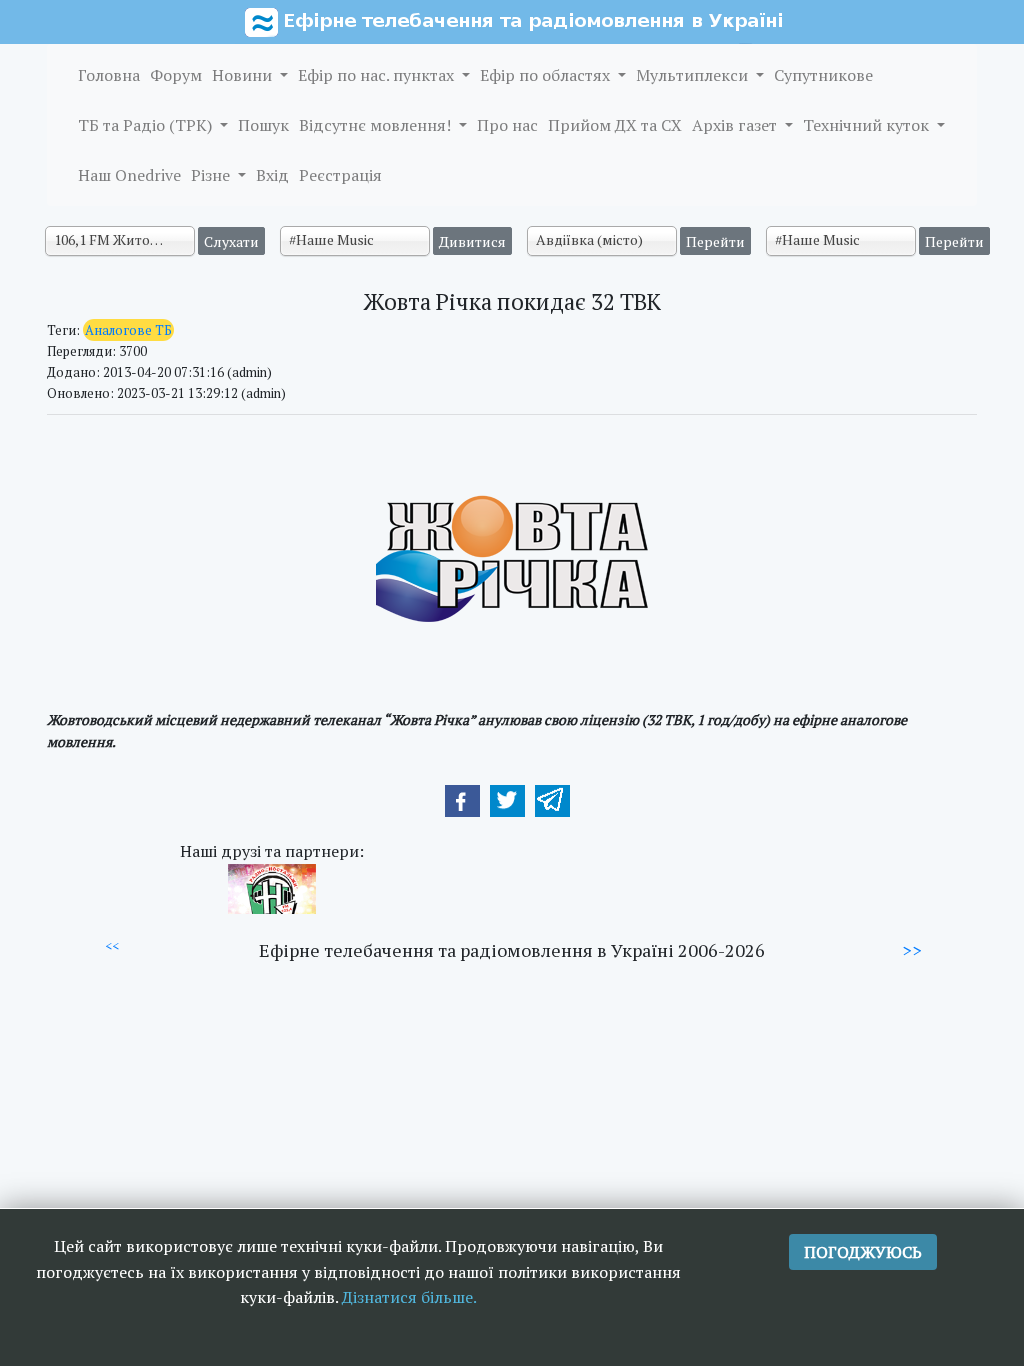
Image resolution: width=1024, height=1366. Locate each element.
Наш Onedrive (129, 175)
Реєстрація (340, 175)
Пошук (263, 125)
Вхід (272, 175)
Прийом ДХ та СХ (615, 125)
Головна (109, 75)
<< (112, 946)
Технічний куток (868, 125)
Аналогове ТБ (128, 330)
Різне (212, 175)
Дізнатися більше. (409, 1297)
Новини (244, 75)
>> (912, 950)
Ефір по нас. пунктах (378, 75)
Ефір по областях (547, 75)
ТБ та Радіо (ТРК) (147, 125)
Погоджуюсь (863, 1252)
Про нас (507, 125)
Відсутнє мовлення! (377, 125)
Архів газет (736, 125)
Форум (176, 75)
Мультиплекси (694, 75)
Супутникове (823, 75)
